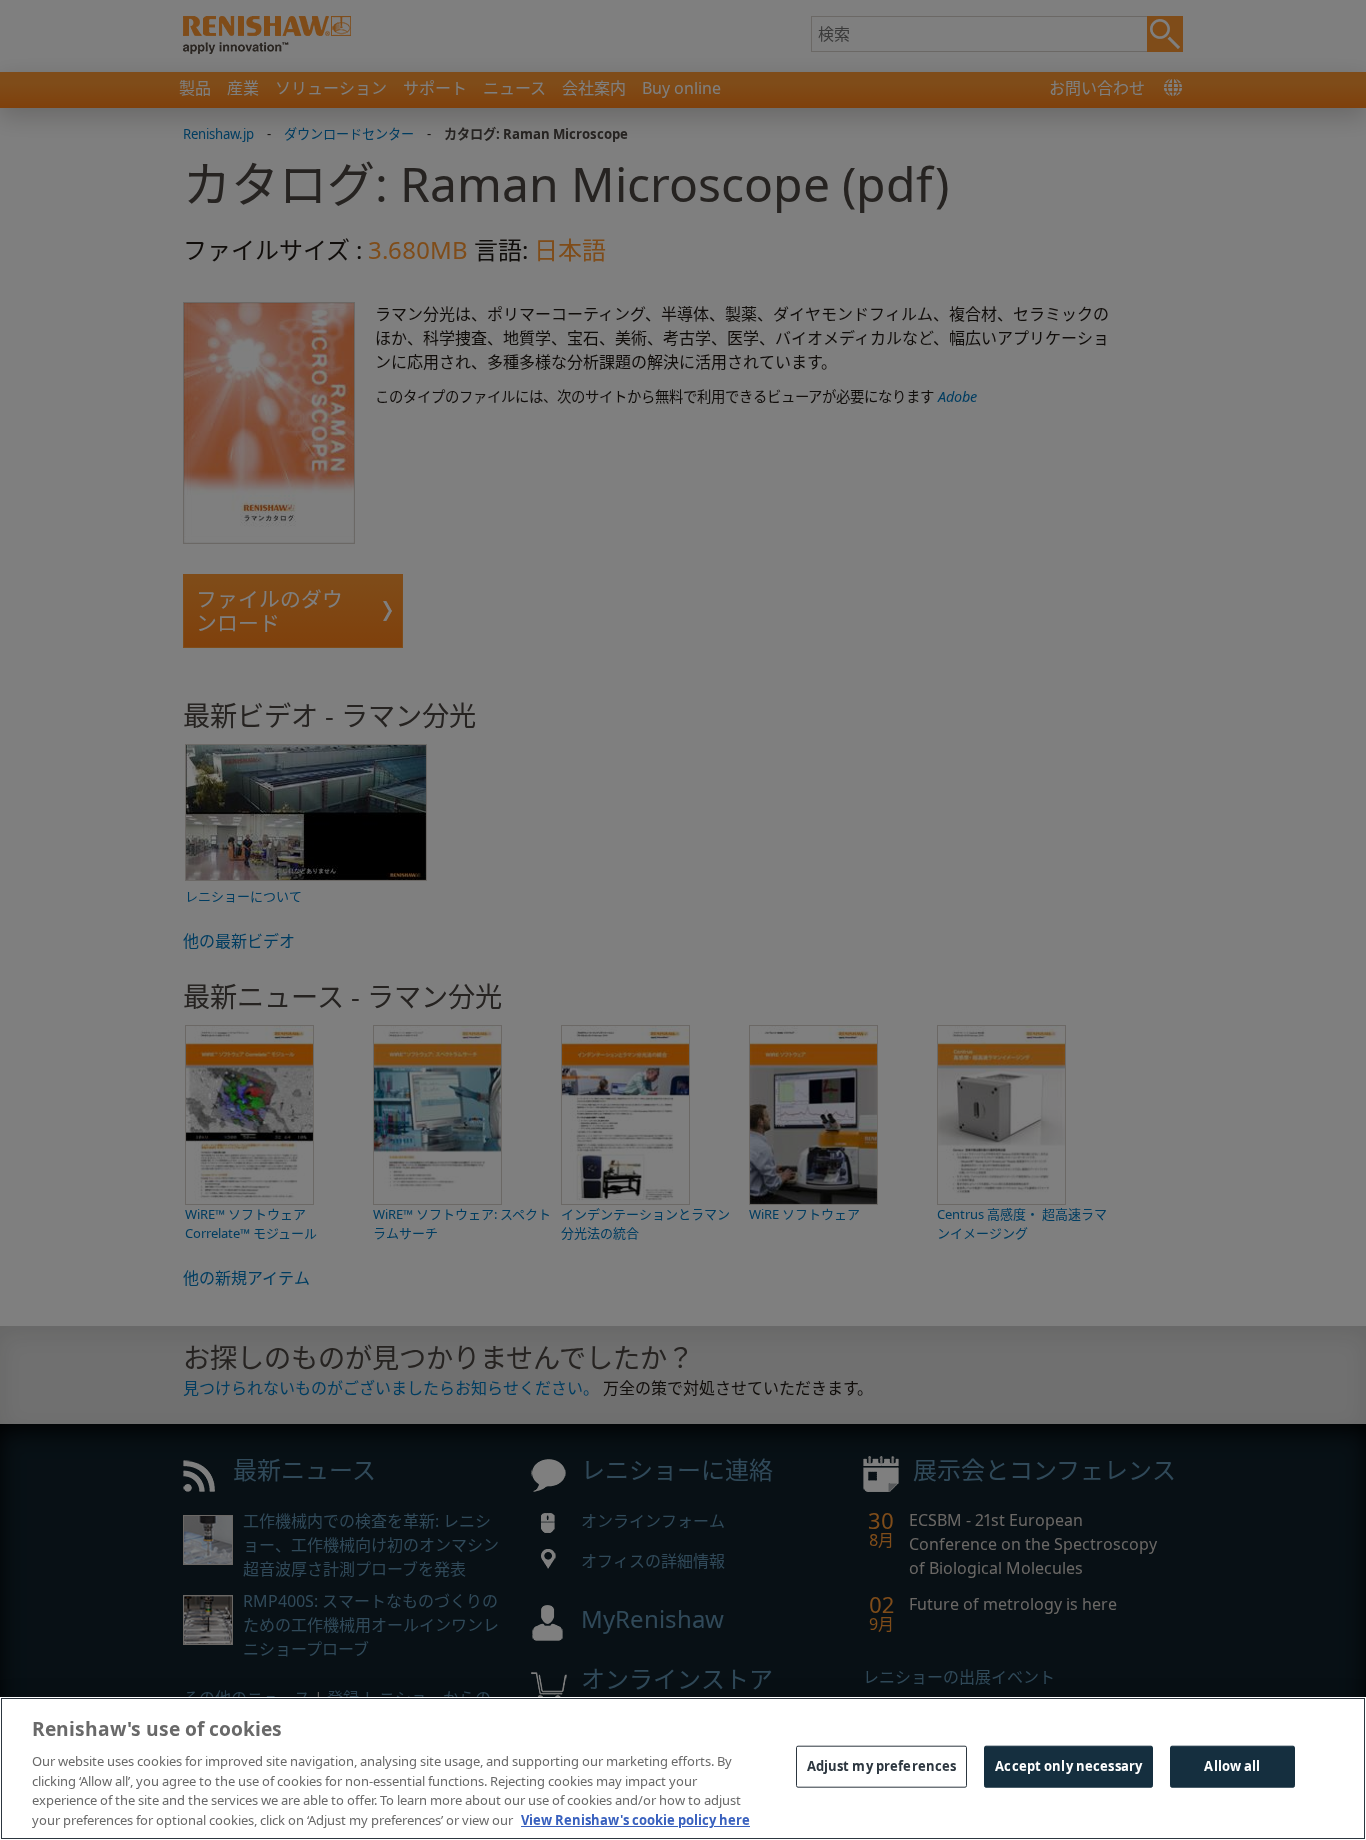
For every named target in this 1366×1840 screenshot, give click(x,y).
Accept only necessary (1068, 1766)
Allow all (1232, 1766)
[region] (683, 1768)
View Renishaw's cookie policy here (635, 1819)
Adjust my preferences (882, 1766)
